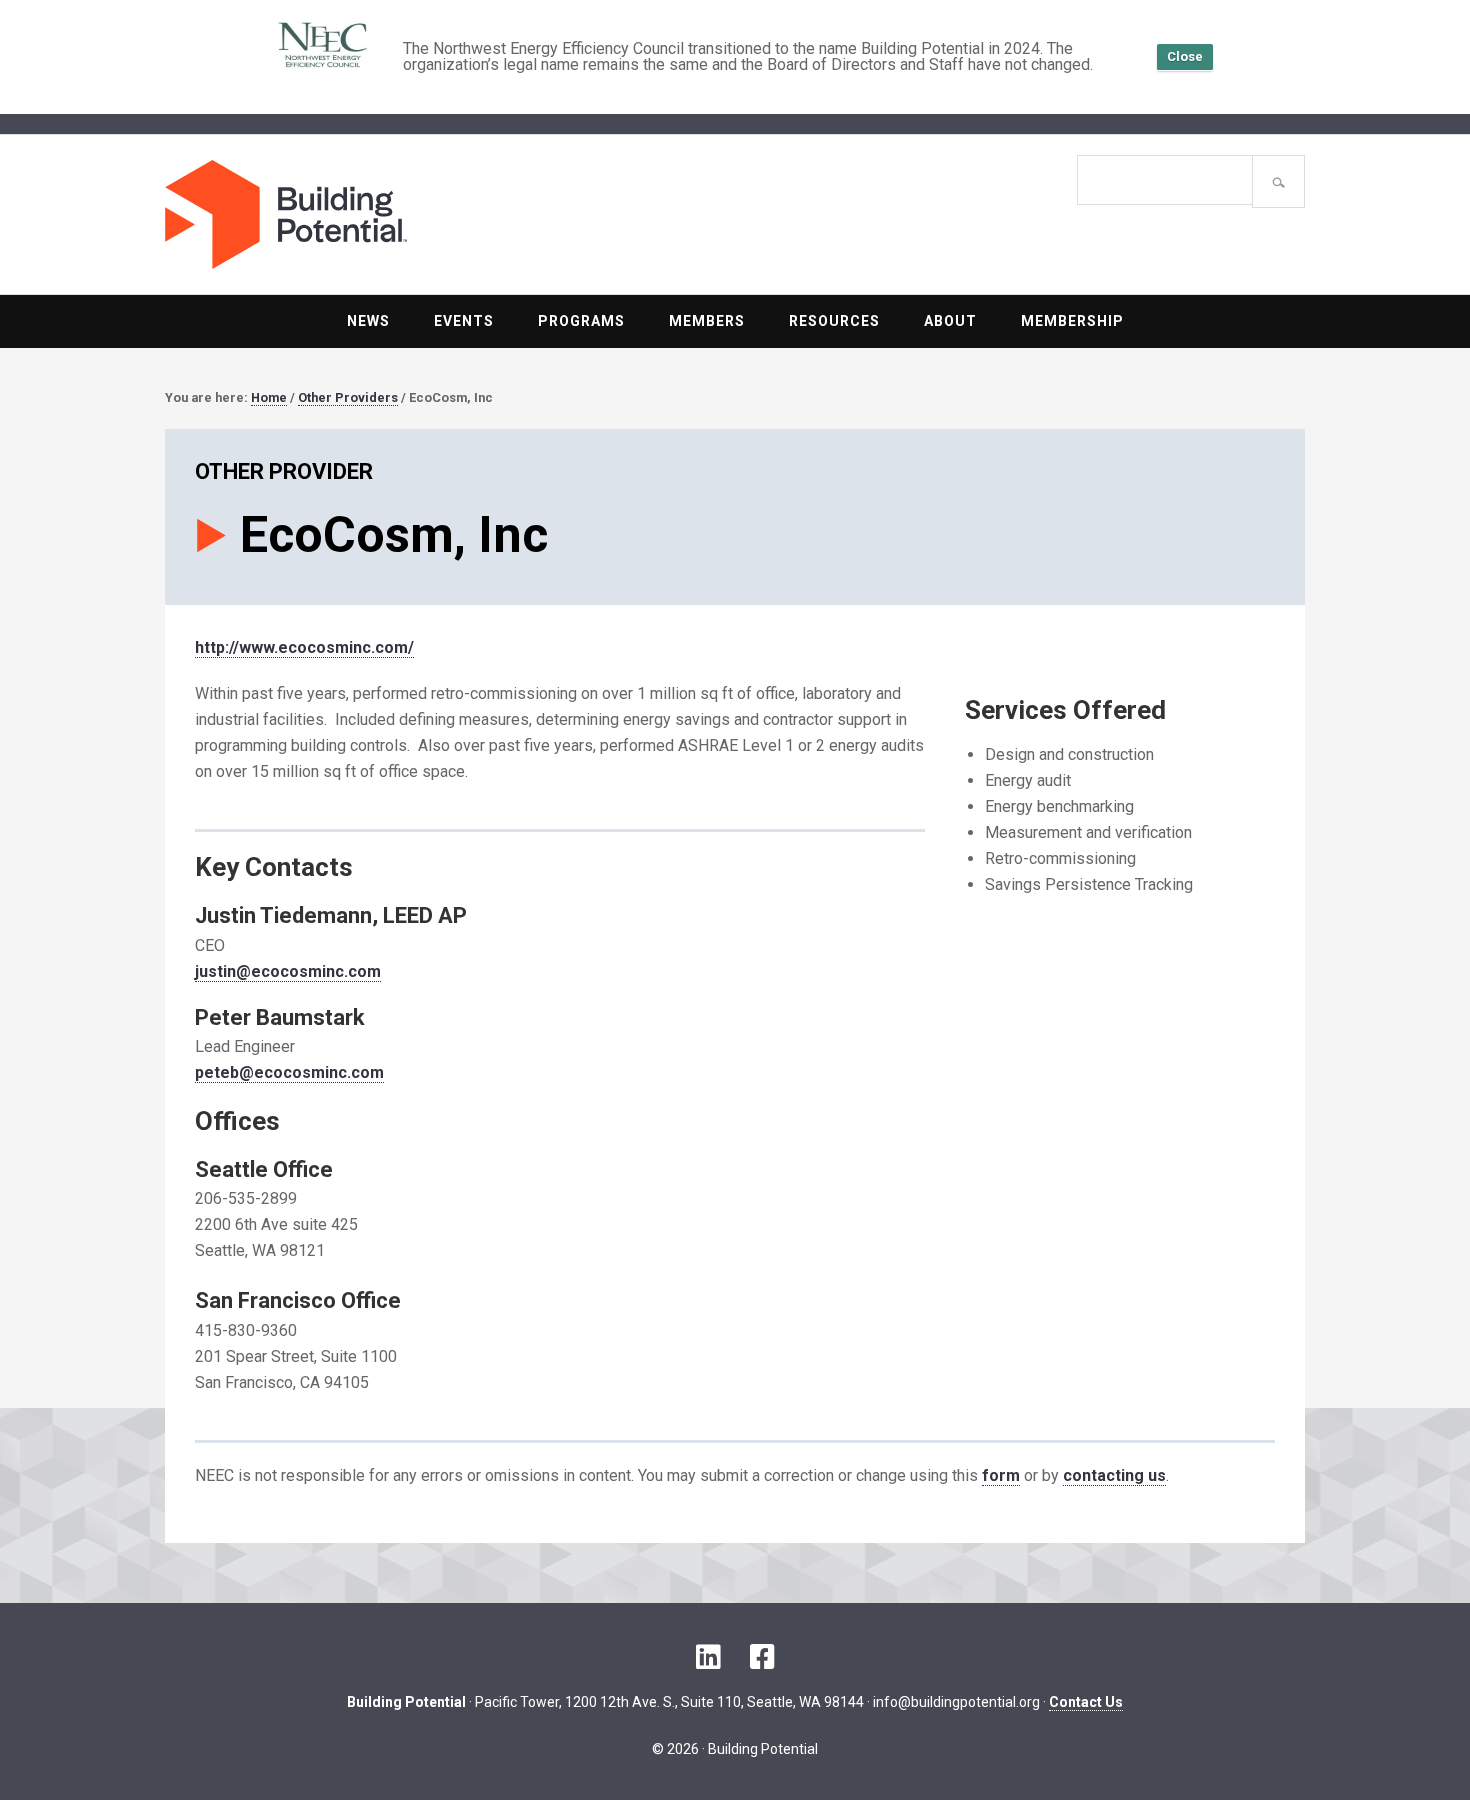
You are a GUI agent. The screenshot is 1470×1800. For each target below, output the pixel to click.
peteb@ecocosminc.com (289, 1072)
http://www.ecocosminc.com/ (304, 647)
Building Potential (450, 214)
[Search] (1278, 181)
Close (1185, 56)
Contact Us (1086, 1702)
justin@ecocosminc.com (288, 971)
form (1001, 1475)
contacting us (1114, 1475)
